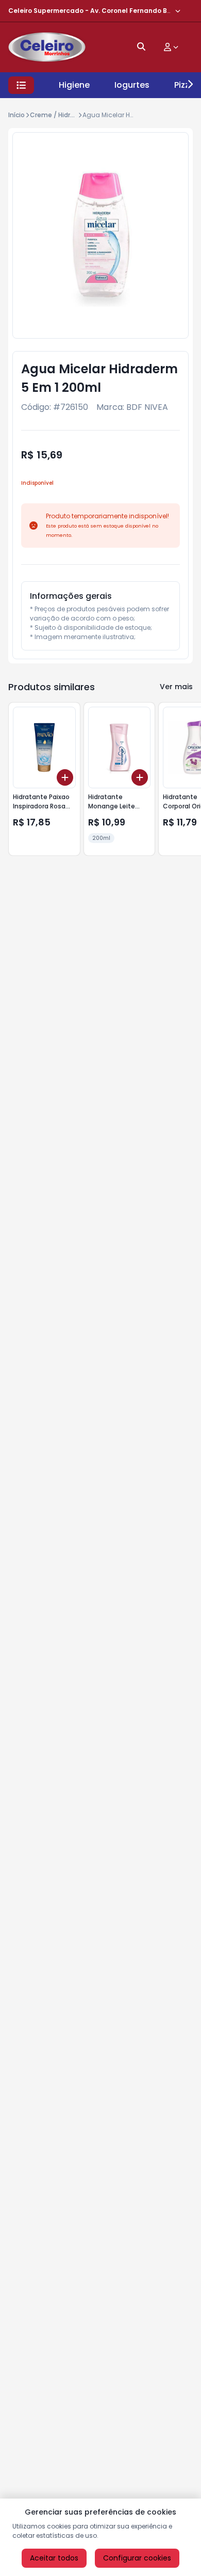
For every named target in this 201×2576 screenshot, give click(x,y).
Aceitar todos (54, 2558)
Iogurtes (132, 85)
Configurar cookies (137, 2558)
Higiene (74, 85)
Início (16, 115)
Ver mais (176, 687)
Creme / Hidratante (61, 115)
